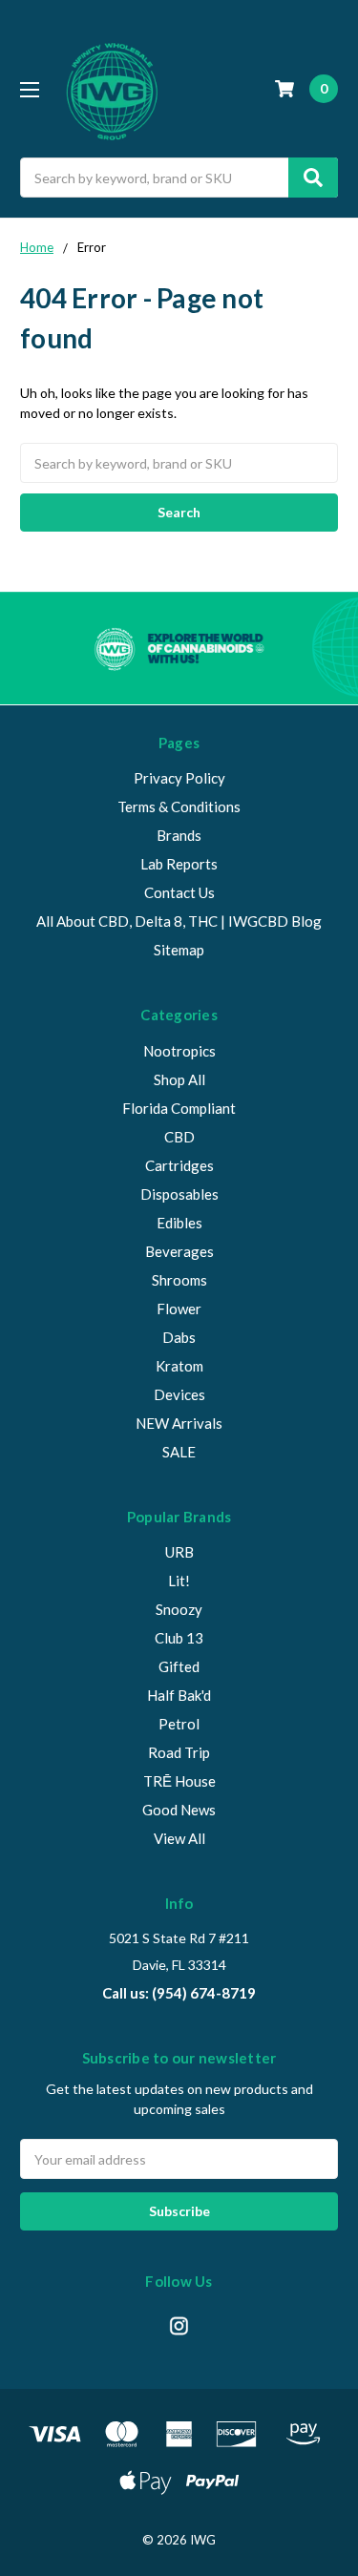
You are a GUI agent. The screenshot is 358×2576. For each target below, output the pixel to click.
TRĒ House (179, 1781)
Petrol (179, 1724)
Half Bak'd (179, 1695)
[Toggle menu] (29, 89)
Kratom (179, 1366)
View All (179, 1838)
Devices (179, 1394)
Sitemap (179, 950)
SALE (179, 1452)
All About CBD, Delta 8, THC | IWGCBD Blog (179, 921)
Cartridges (179, 1165)
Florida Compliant (179, 1108)
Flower (179, 1309)
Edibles (179, 1223)
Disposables (179, 1194)
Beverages (179, 1251)
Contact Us (179, 892)
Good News (179, 1810)
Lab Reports (179, 864)
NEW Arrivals (179, 1423)
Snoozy (179, 1609)
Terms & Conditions (179, 806)
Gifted (179, 1666)
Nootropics (179, 1051)
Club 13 (179, 1638)
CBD (179, 1137)
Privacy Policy (179, 778)
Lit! (179, 1581)
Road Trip (179, 1752)
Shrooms (179, 1280)
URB (179, 1552)
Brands (179, 835)
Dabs (179, 1337)
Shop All (179, 1079)
